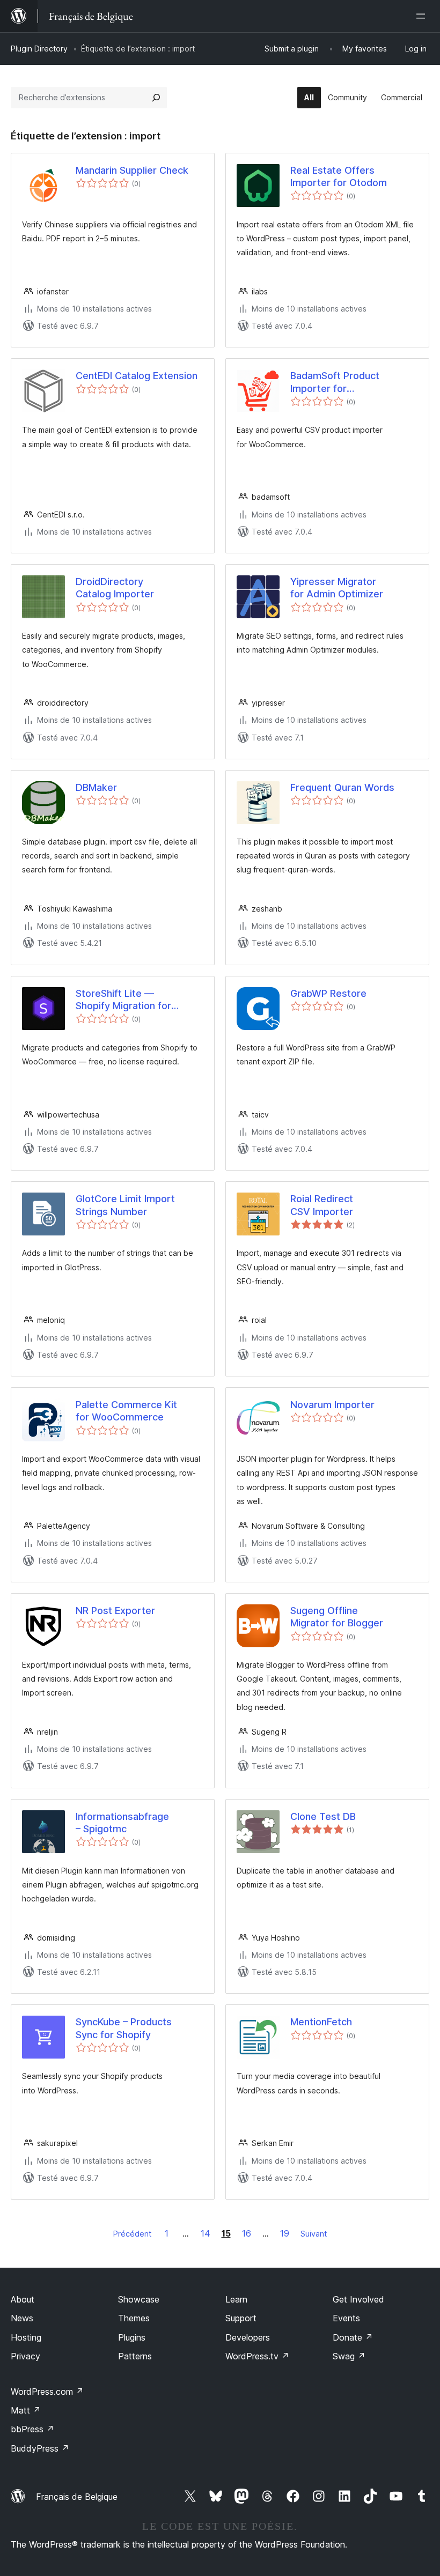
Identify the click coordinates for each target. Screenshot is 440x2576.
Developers (248, 2337)
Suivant (314, 2234)
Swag (349, 2356)
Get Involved (358, 2299)
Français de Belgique (77, 2497)
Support (241, 2318)
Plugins (132, 2337)
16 (247, 2233)
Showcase (139, 2299)
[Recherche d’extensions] (156, 98)
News (22, 2318)
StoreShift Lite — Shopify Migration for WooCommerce (123, 1000)
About (23, 2299)
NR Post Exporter (115, 1611)
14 (206, 2233)
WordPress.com (47, 2392)
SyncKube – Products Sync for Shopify (124, 2028)
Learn (236, 2299)
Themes (134, 2318)
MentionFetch (321, 2022)
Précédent (132, 2234)
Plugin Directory (39, 49)
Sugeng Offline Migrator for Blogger (337, 1617)
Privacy (25, 2356)
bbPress (32, 2429)
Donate (353, 2337)
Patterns (135, 2356)
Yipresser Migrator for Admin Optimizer (337, 588)
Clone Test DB (323, 1816)
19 (285, 2233)
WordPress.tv (257, 2356)
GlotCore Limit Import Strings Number (125, 1205)
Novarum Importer (332, 1405)
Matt (26, 2410)
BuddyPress (40, 2448)
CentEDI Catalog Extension (137, 376)
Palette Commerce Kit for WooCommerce (126, 1411)
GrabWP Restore (328, 993)
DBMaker (96, 787)
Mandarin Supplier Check (132, 170)
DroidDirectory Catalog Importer (115, 588)
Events (346, 2318)
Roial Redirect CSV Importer (322, 1205)
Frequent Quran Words (342, 787)
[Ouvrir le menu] (423, 16)
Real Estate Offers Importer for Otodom (339, 176)
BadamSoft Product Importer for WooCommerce (335, 382)
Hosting (26, 2337)
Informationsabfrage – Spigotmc (122, 1823)
